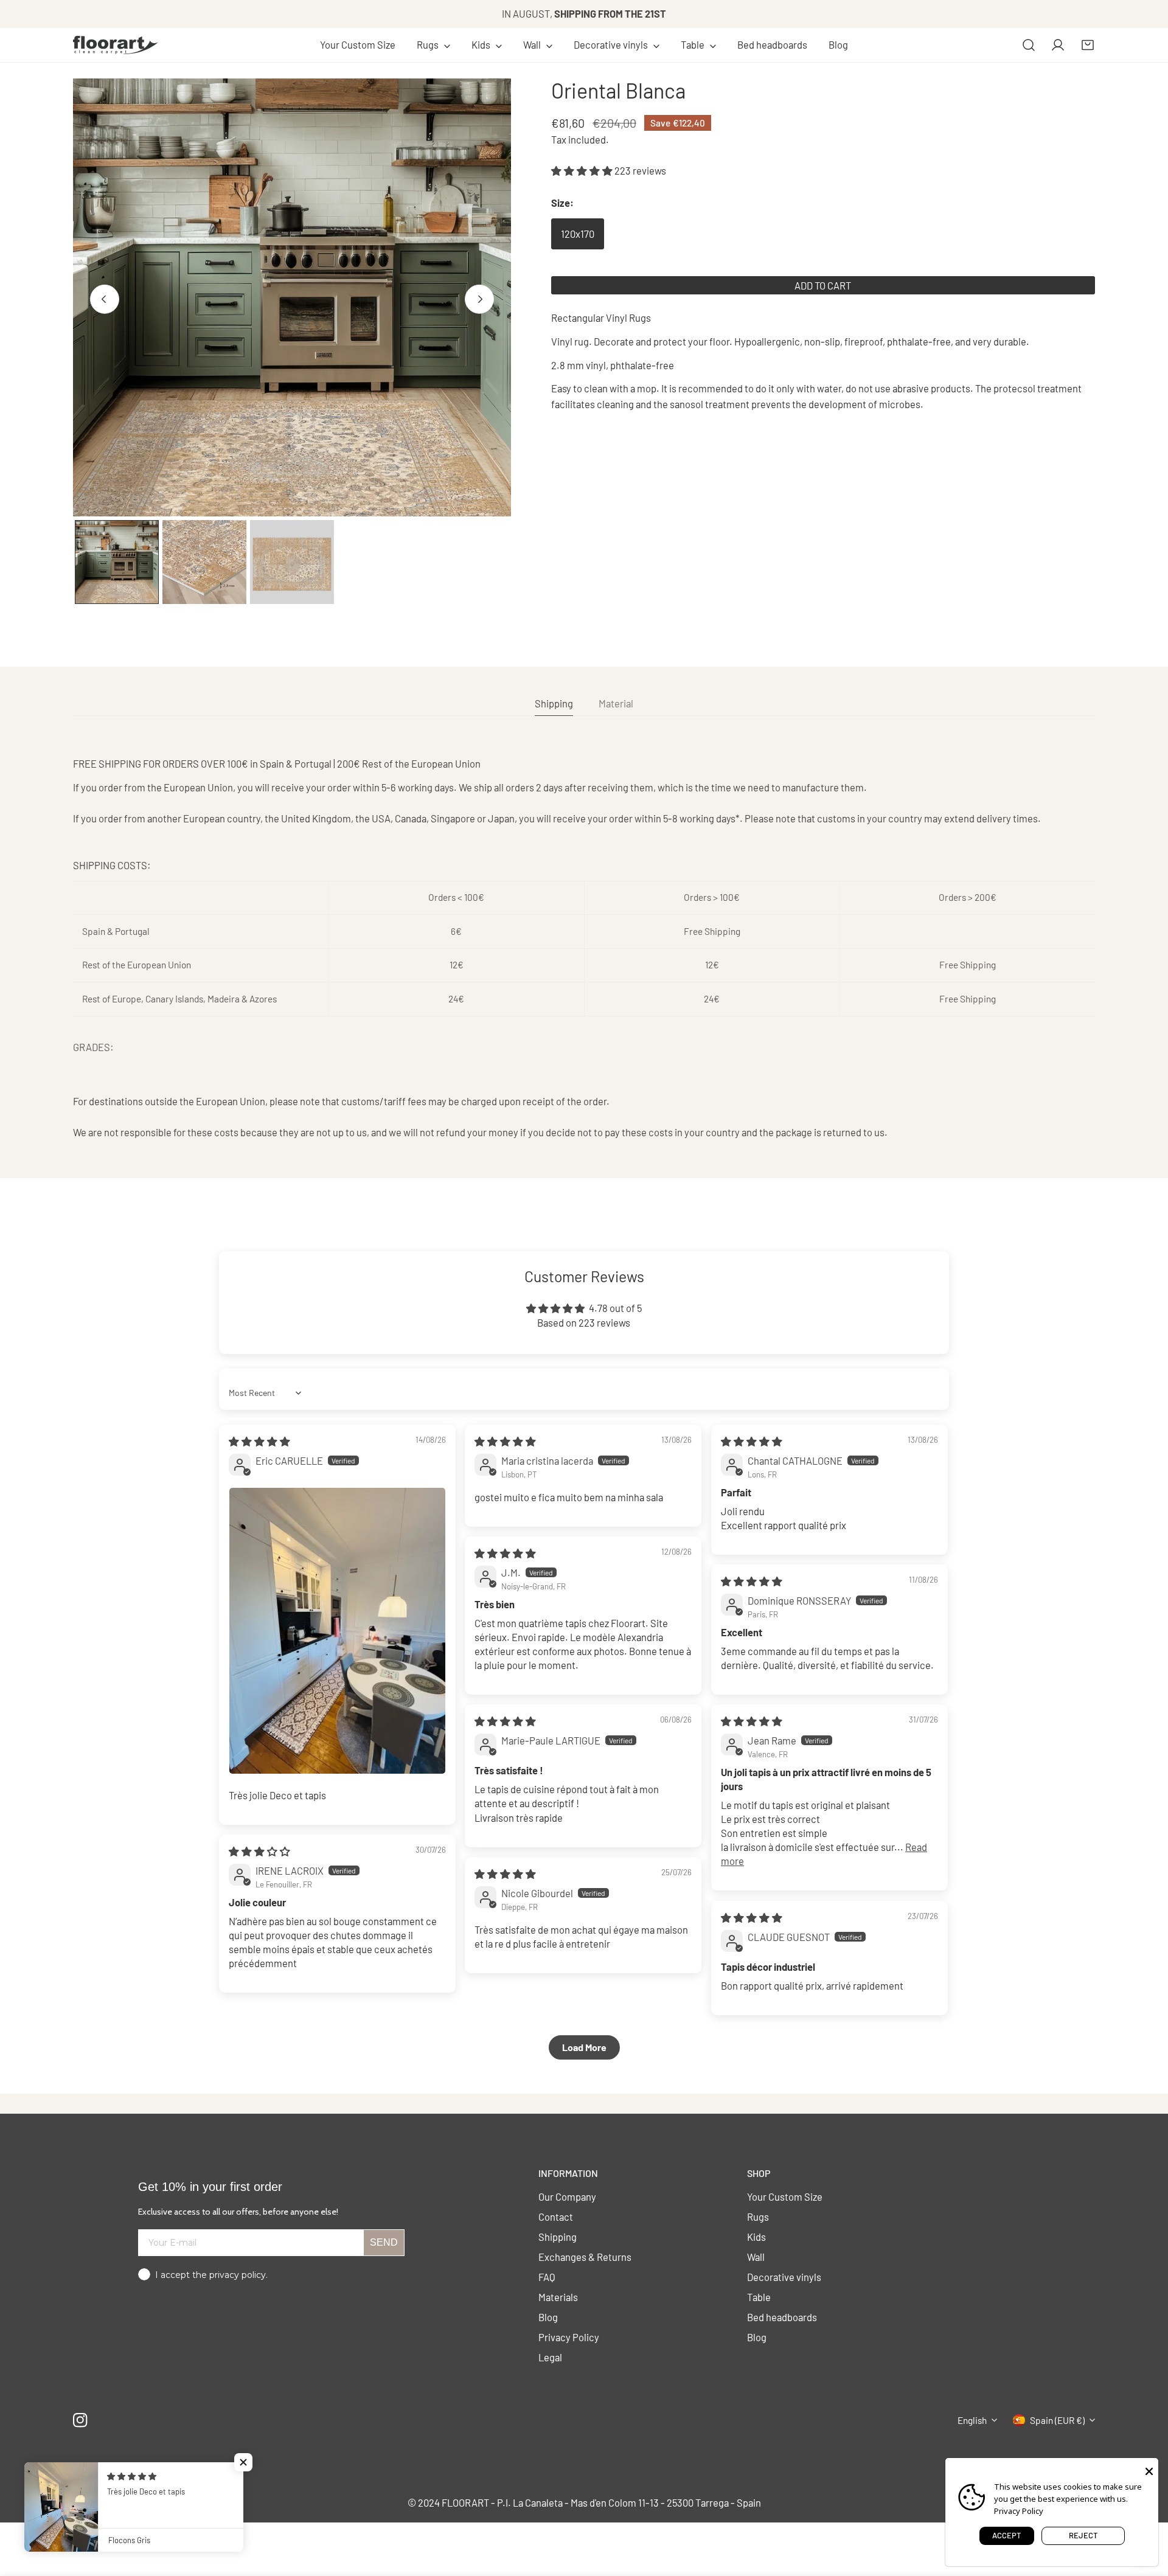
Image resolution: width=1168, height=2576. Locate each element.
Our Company (567, 2196)
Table (759, 2297)
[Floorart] (116, 45)
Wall (756, 2257)
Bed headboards (782, 2317)
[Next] (479, 299)
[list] (292, 297)
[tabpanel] (584, 948)
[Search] (1029, 45)
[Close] (1149, 2470)
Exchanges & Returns (585, 2257)
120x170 (578, 234)
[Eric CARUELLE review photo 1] (337, 1631)
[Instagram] (81, 2420)
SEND (384, 2242)
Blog (548, 2317)
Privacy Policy (569, 2337)
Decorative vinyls (784, 2277)
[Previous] (105, 299)
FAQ (547, 2277)
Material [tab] (616, 703)
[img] (259, 1441)
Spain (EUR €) (1057, 2420)
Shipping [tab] (554, 703)
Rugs (758, 2217)
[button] (434, 45)
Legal (550, 2357)
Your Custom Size (785, 2196)
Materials (558, 2297)
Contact (556, 2217)
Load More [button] (584, 2047)
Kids (756, 2237)
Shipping (558, 2237)
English (972, 2420)
